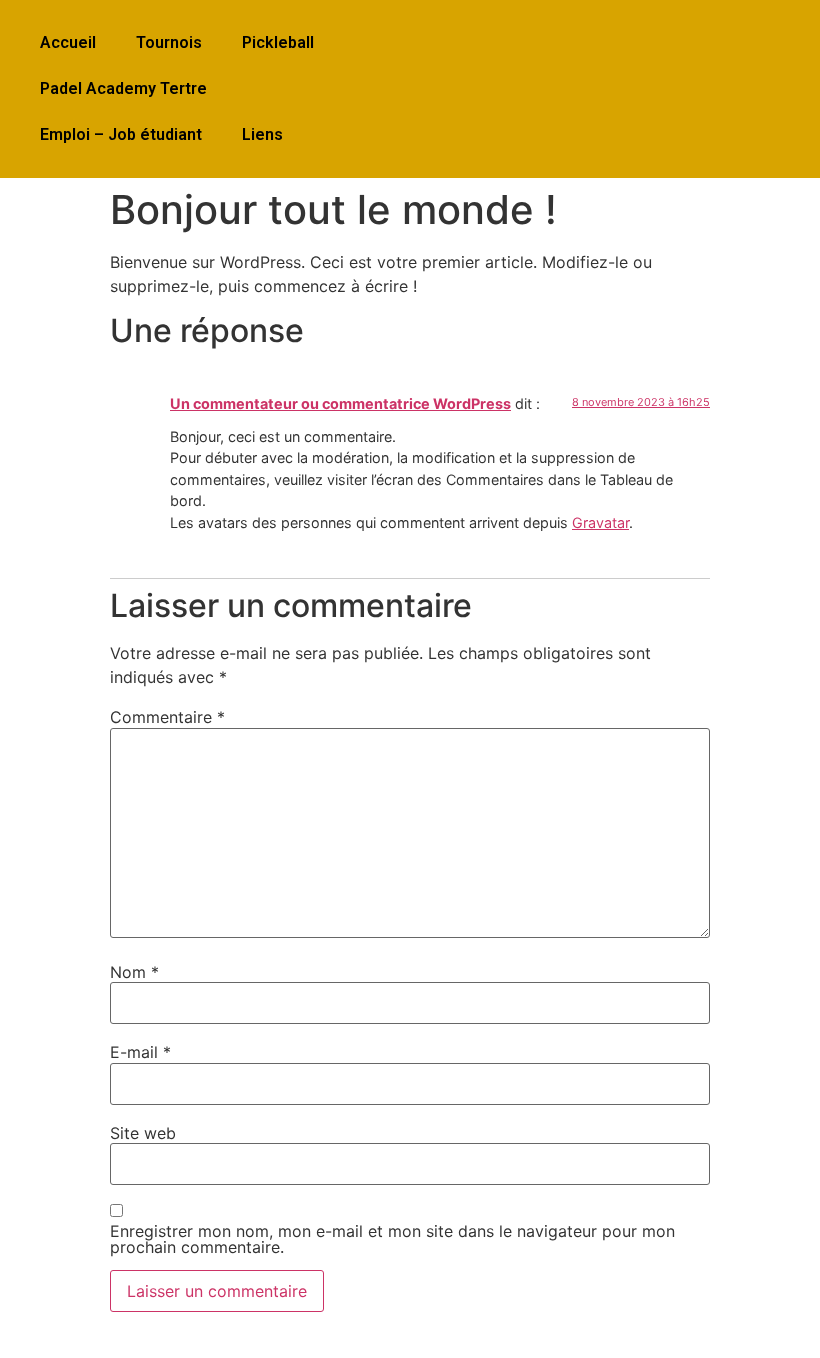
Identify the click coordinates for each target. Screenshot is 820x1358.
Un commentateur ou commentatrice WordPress (340, 403)
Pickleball (278, 42)
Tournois (169, 42)
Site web (143, 1133)
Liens (262, 134)
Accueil (68, 42)
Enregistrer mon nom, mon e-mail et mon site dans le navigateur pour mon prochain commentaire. (392, 1239)
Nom (134, 972)
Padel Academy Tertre (123, 88)
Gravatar (600, 522)
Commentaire (167, 717)
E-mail (140, 1052)
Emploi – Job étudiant (121, 134)
